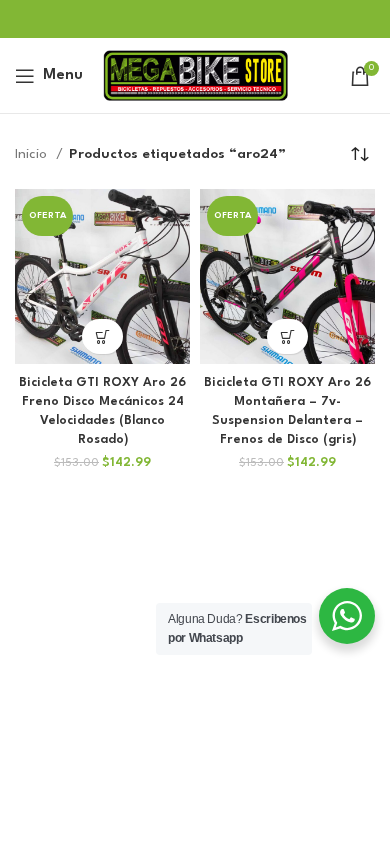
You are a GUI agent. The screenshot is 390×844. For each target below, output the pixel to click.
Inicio (33, 154)
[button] (102, 336)
